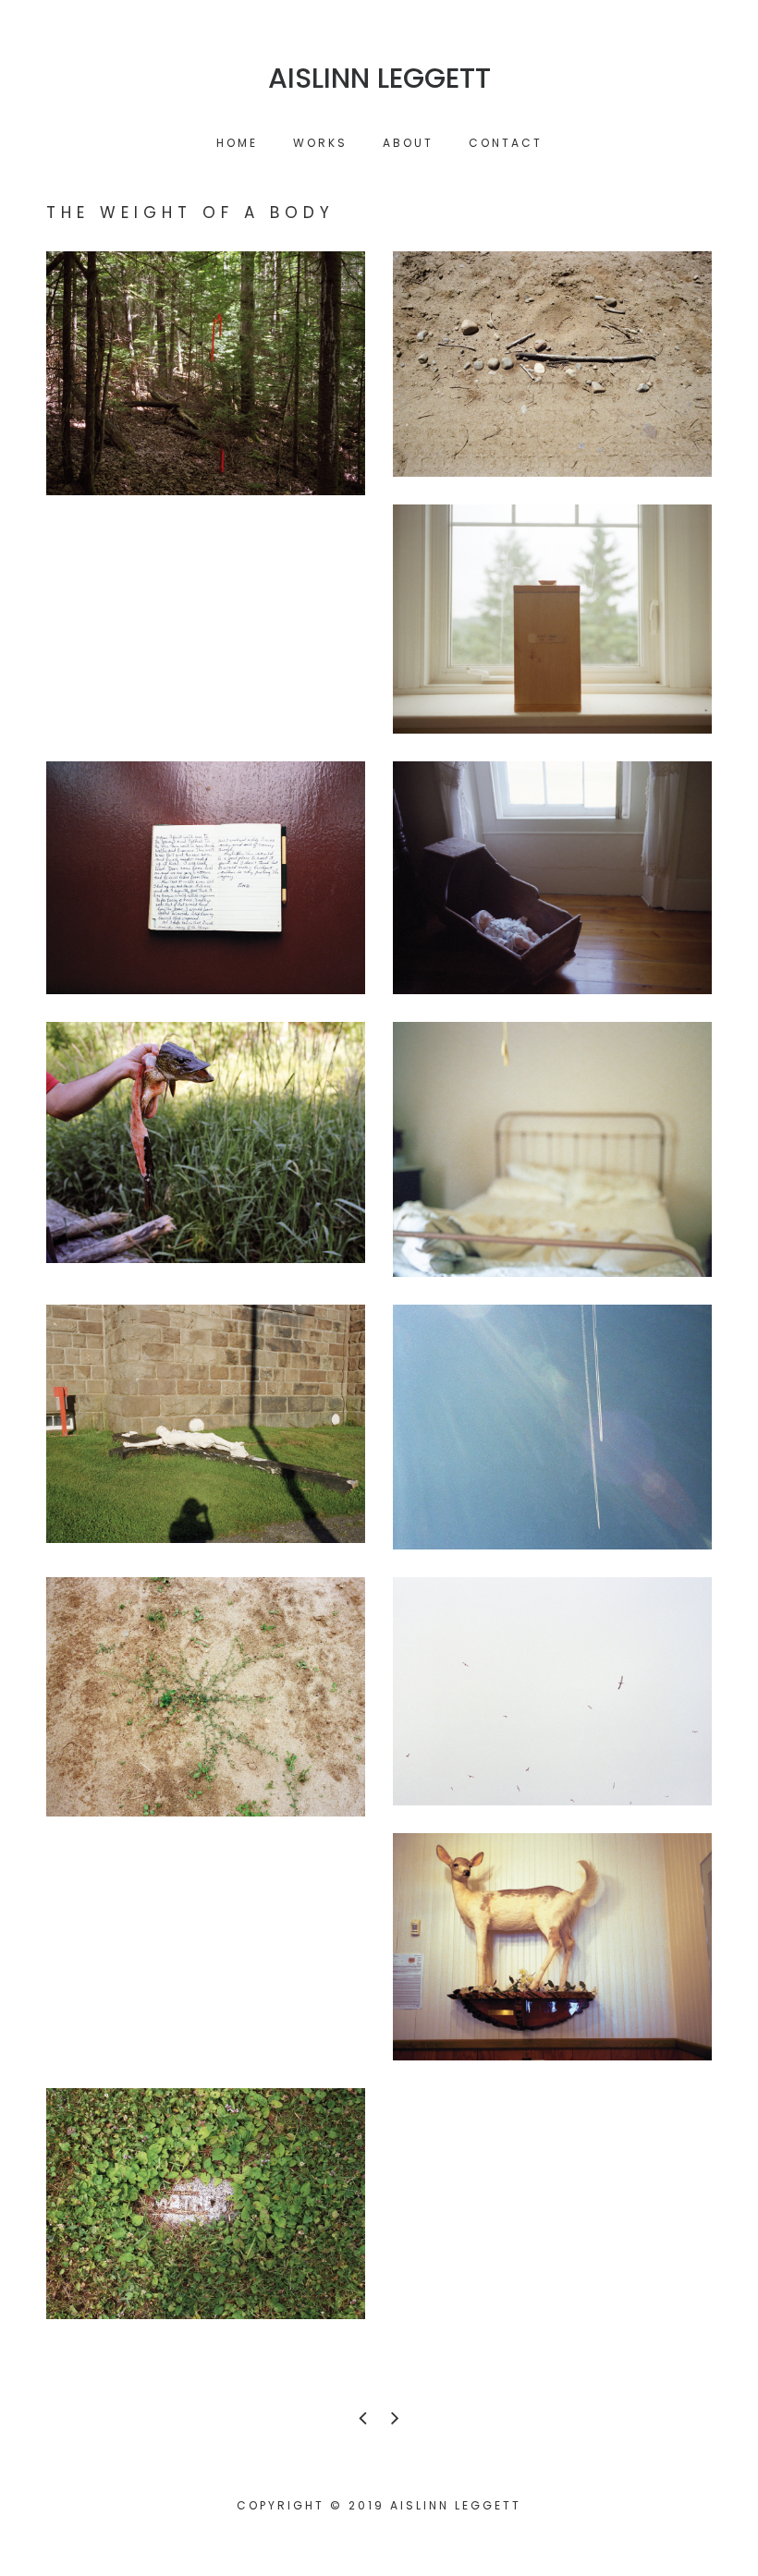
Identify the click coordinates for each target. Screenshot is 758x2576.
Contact (506, 143)
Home (237, 143)
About (408, 143)
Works (320, 143)
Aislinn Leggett (379, 79)
